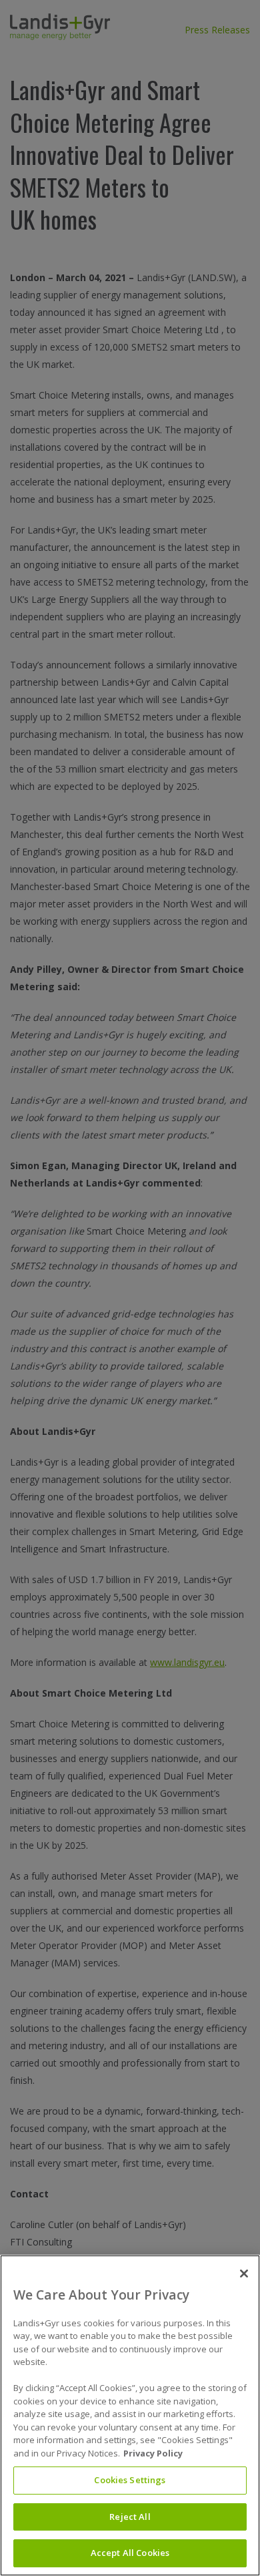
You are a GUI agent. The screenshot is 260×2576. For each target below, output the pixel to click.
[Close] (244, 2274)
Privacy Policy (153, 2453)
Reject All (130, 2517)
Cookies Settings (130, 2480)
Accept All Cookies (130, 2553)
